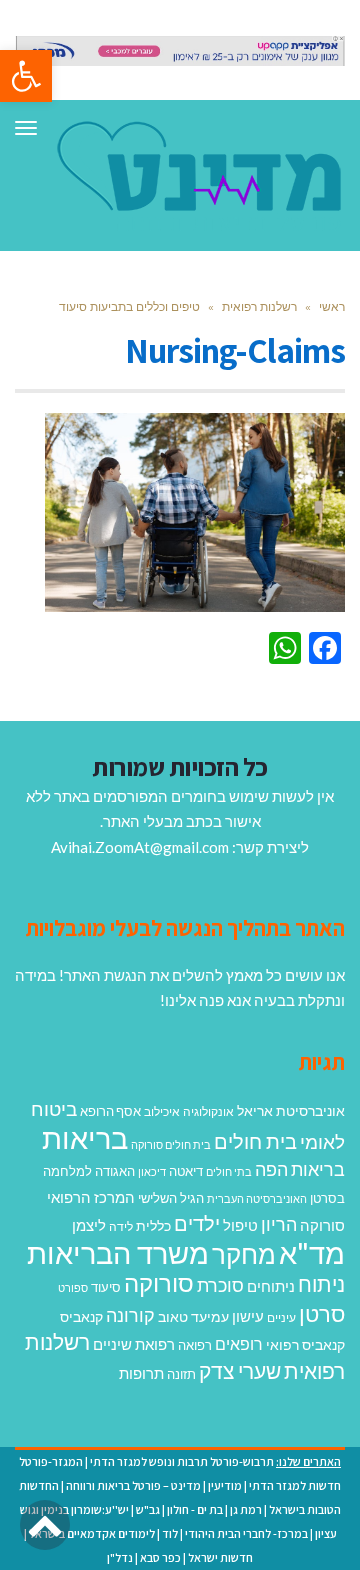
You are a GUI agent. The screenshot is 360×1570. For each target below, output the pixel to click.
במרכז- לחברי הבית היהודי (246, 1533)
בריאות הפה (300, 1169)
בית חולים (255, 1141)
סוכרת (220, 1285)
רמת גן (246, 1509)
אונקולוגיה (208, 1111)
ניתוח (321, 1284)
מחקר (244, 1254)
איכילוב (162, 1111)
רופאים (239, 1343)
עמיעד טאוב (193, 1316)
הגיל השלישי (171, 1198)
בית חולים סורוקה (171, 1144)
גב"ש (148, 1509)
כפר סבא (160, 1557)
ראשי (332, 306)
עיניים (281, 1317)
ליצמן (89, 1225)
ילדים (197, 1223)
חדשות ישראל (220, 1557)
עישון (248, 1316)
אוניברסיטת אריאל (291, 1110)
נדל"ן (120, 1557)
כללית (153, 1225)
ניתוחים (271, 1286)
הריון (279, 1224)
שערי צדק (240, 1371)
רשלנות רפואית (259, 306)
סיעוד (106, 1287)
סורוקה (159, 1283)
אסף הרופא (110, 1111)
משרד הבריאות (118, 1252)
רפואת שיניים (134, 1344)
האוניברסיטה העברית (257, 1198)
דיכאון (152, 1171)
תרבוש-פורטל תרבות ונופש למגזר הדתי (182, 1461)
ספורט (73, 1287)
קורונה (130, 1315)
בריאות (85, 1137)
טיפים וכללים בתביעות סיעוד (129, 306)
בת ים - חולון (195, 1509)
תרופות (141, 1373)
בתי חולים (229, 1171)
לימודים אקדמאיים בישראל (92, 1533)
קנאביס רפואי (305, 1344)
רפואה (195, 1345)
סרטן (322, 1313)
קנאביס (81, 1316)
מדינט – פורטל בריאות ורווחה (133, 1485)
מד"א (312, 1252)
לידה (121, 1226)
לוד (170, 1533)
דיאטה (186, 1171)
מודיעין (225, 1485)
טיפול (240, 1225)
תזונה (181, 1374)
